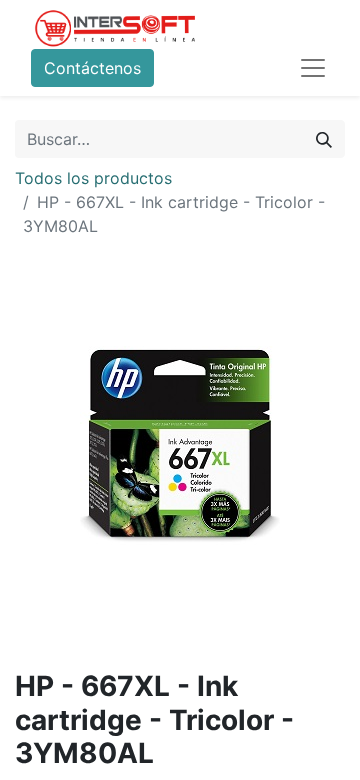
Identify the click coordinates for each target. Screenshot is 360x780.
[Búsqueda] (324, 139)
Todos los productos (93, 178)
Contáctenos (92, 68)
